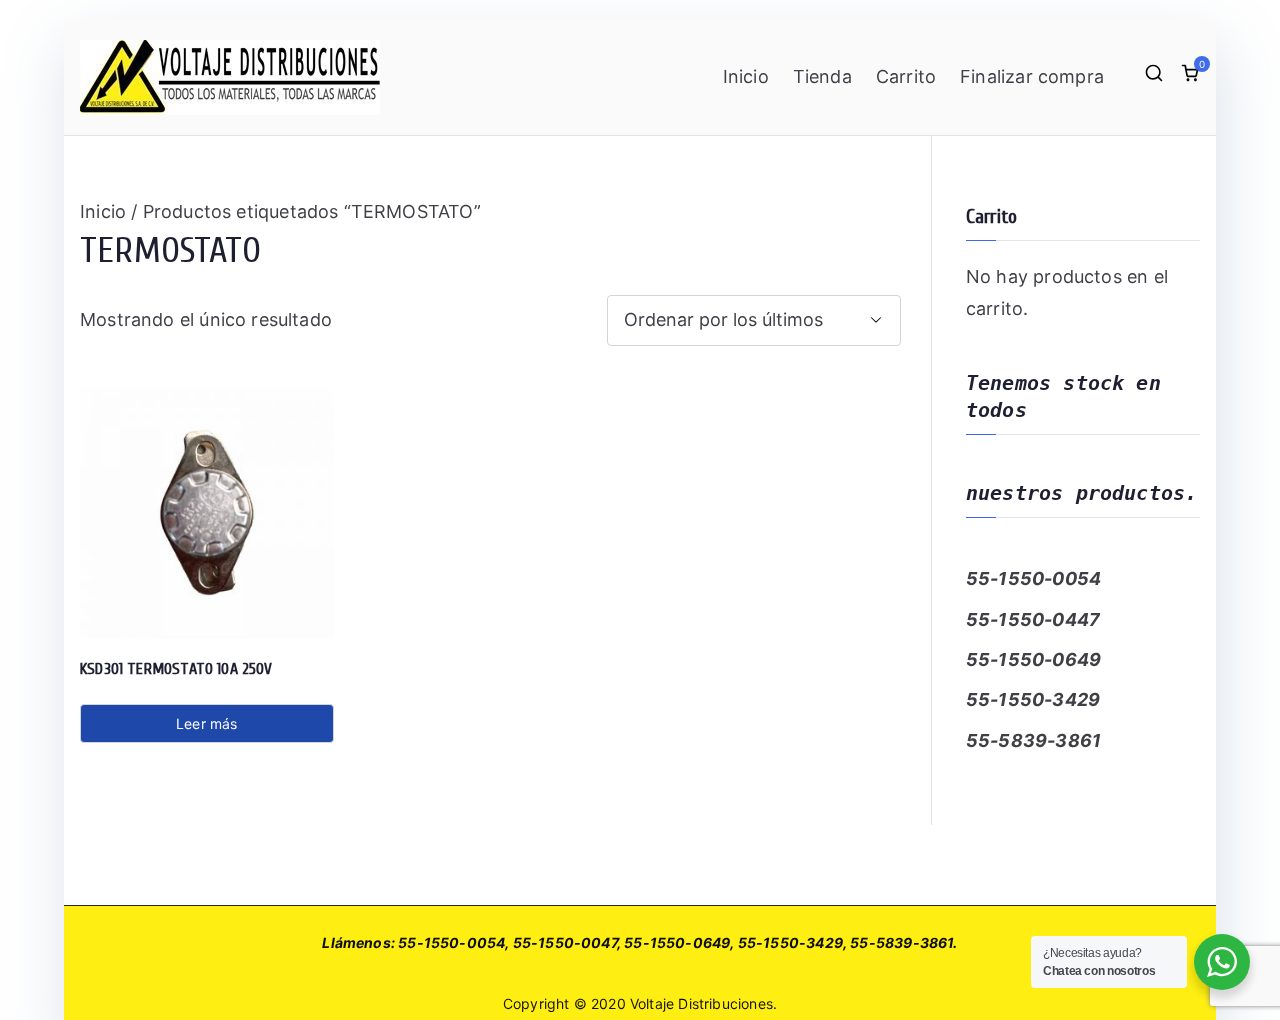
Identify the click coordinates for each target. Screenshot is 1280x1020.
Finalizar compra (1032, 76)
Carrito (906, 76)
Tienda (822, 76)
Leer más (206, 723)
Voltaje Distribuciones (701, 1003)
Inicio (746, 76)
